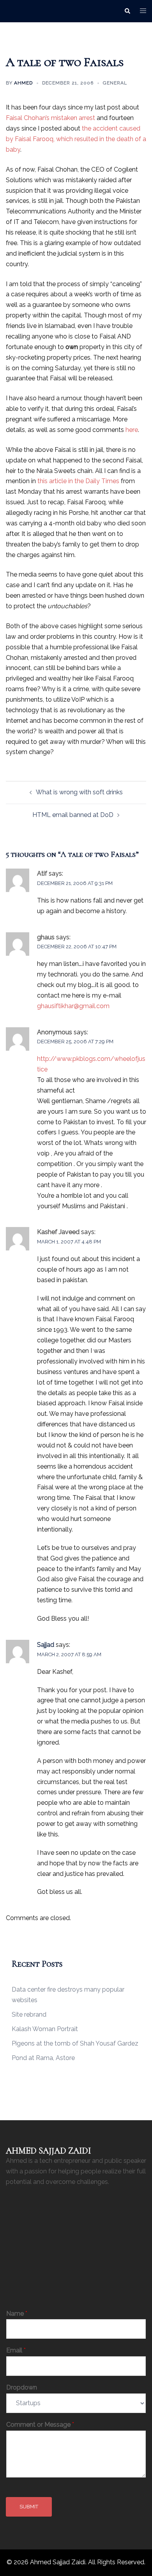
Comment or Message (40, 2425)
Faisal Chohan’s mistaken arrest (50, 118)
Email (16, 2350)
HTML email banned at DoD (73, 815)
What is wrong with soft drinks (79, 792)
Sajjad (46, 1645)
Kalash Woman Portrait (45, 2029)
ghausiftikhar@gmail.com (73, 1006)
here (132, 430)
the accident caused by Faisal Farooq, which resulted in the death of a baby (76, 139)
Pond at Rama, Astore (43, 2058)
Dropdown (22, 2387)
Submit (29, 2507)
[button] (127, 11)
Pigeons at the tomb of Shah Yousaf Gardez (75, 2043)
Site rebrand (29, 2014)
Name (17, 2314)
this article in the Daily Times (78, 481)
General (115, 83)
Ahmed (23, 83)
